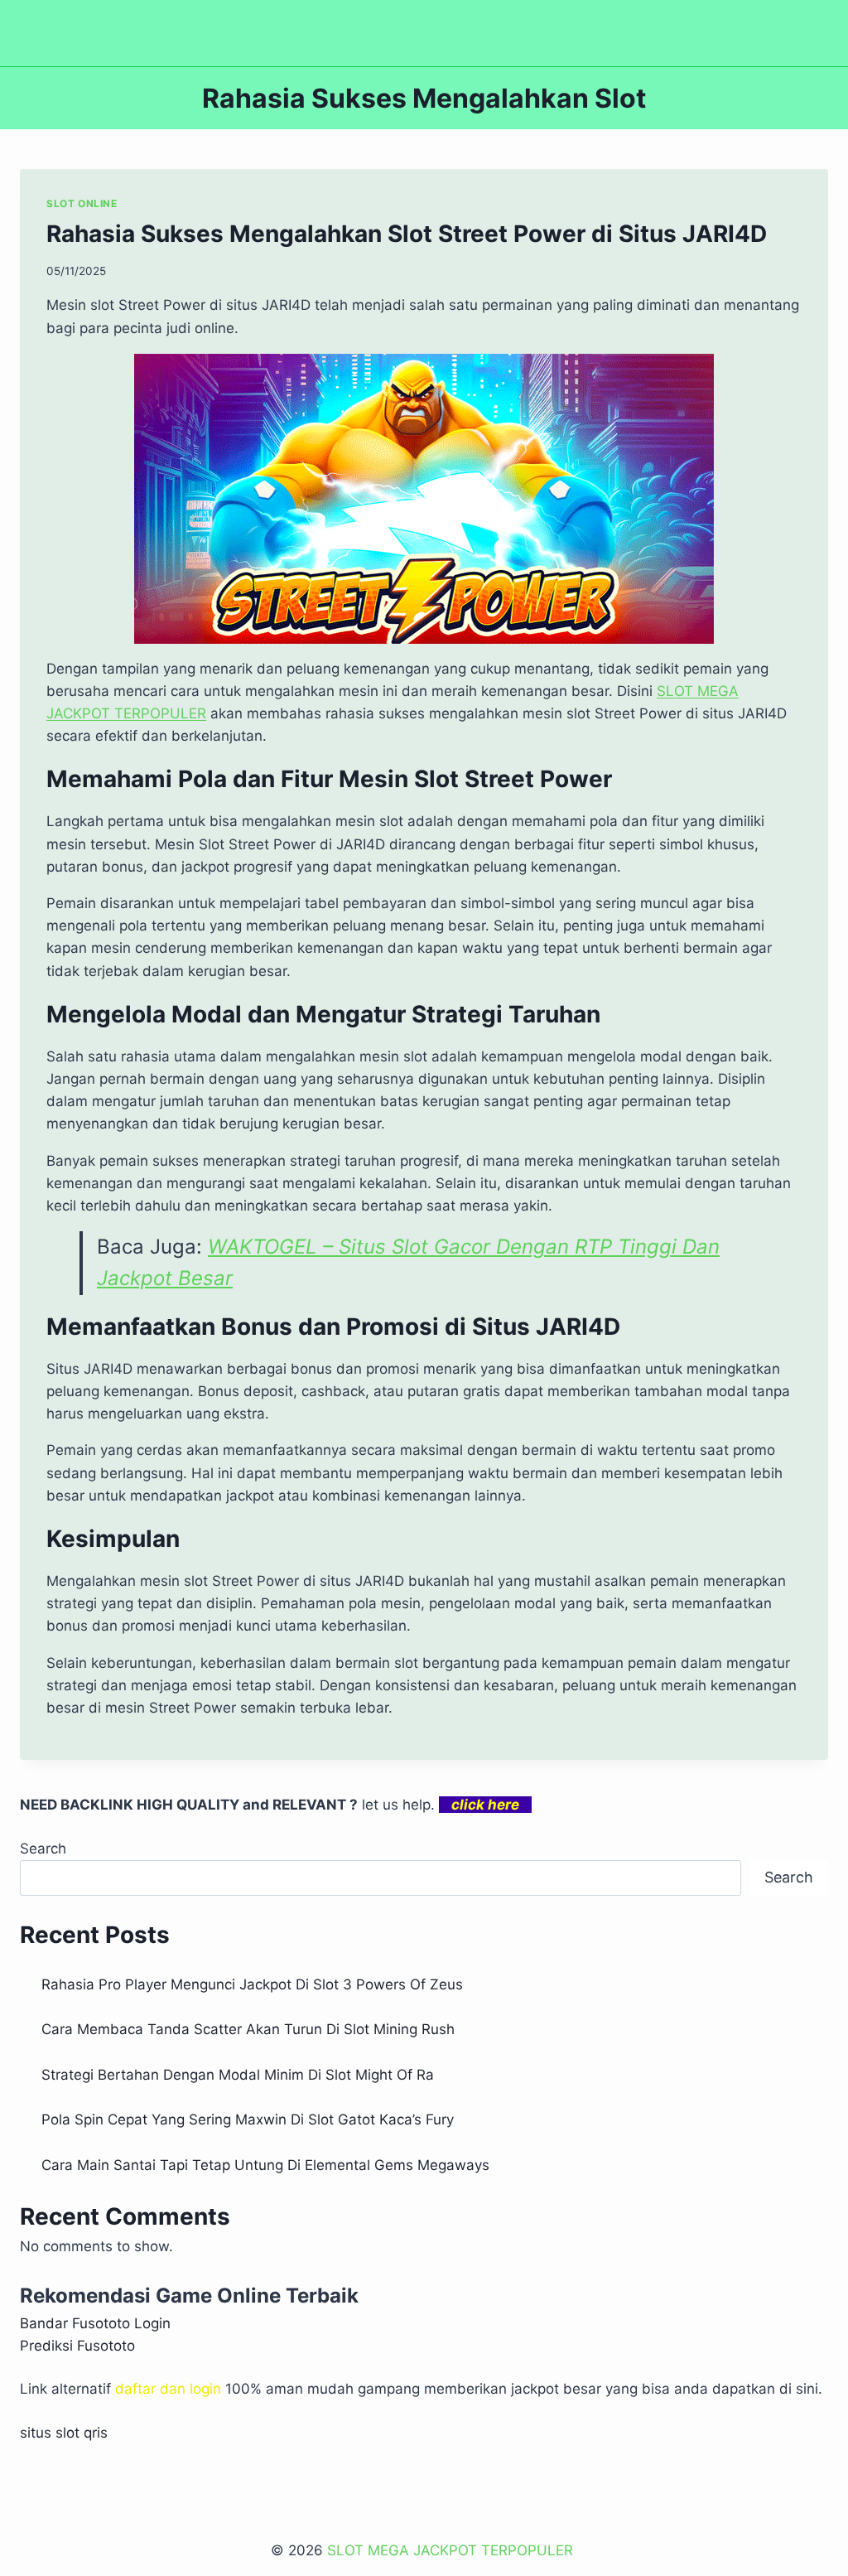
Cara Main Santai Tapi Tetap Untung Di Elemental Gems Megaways (265, 2165)
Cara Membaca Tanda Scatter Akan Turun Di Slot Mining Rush (248, 2029)
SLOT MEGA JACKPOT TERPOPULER (452, 2550)
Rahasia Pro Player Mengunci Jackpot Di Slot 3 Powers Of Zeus (252, 1984)
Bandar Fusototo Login (95, 2323)
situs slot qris (64, 2433)
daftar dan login (168, 2389)
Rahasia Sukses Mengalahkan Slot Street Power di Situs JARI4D (407, 234)
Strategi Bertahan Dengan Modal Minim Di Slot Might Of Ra (238, 2075)
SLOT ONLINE (82, 203)
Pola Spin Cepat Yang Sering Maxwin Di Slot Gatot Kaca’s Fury (248, 2119)
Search (43, 1849)
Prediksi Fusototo (77, 2346)
